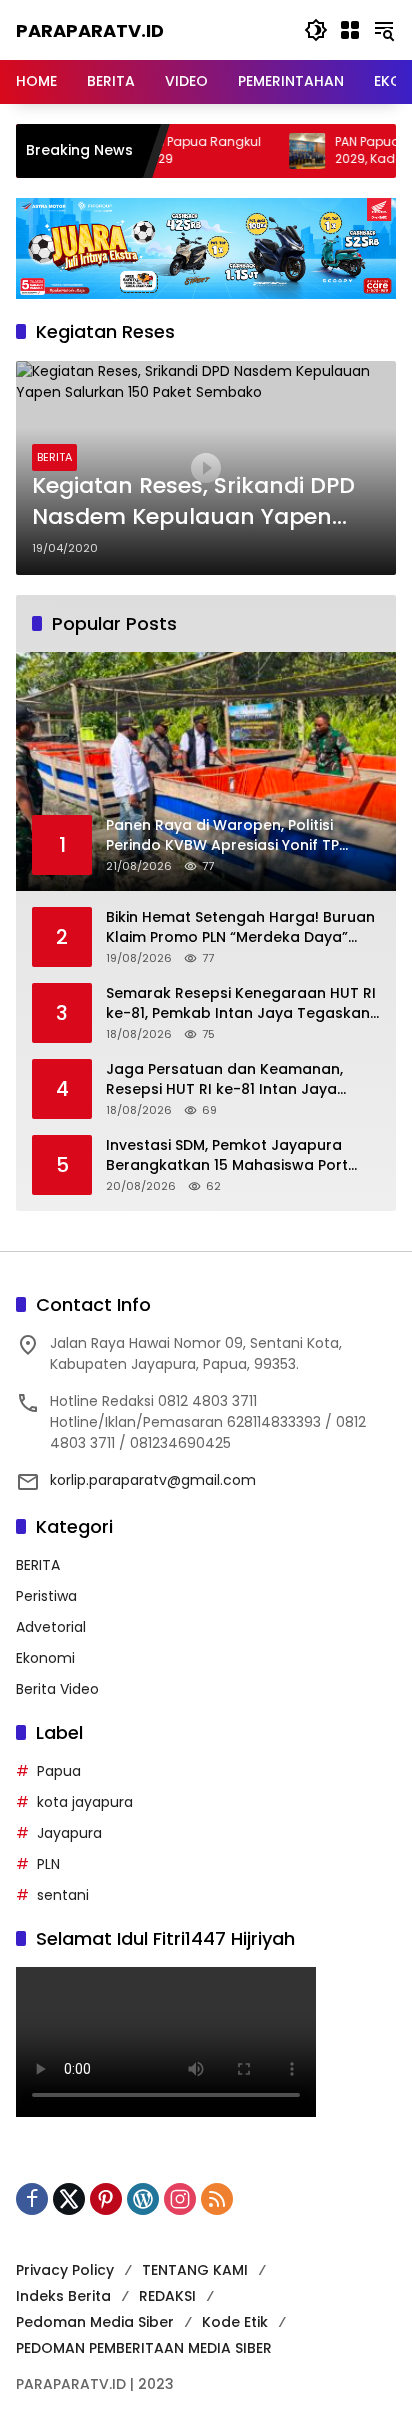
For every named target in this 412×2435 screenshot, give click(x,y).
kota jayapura (85, 1802)
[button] (316, 30)
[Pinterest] (106, 2199)
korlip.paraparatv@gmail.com (153, 1480)
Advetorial (51, 1627)
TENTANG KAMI (195, 2270)
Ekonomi (45, 1658)
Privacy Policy (65, 2270)
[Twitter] (69, 2199)
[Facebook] (32, 2199)
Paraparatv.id (90, 30)
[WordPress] (143, 2199)
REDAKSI (167, 2296)
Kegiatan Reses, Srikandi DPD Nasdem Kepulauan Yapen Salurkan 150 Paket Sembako (194, 502)
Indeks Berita (63, 2296)
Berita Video (57, 1689)
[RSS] (217, 2199)
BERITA (54, 457)
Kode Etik (235, 2322)
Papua (59, 1771)
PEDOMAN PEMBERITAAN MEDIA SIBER (144, 2348)
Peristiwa (46, 1596)
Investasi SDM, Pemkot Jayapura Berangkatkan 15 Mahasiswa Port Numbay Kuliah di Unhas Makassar (232, 1155)
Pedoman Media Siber (95, 2322)
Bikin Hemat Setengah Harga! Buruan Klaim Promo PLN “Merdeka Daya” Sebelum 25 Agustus (240, 927)
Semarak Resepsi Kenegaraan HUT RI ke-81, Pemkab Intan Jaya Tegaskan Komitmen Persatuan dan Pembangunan (241, 1003)
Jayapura (69, 1833)
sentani (63, 1895)
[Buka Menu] (350, 30)
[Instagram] (180, 2199)
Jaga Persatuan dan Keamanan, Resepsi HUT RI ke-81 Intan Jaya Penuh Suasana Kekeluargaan (224, 1079)
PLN (48, 1864)
